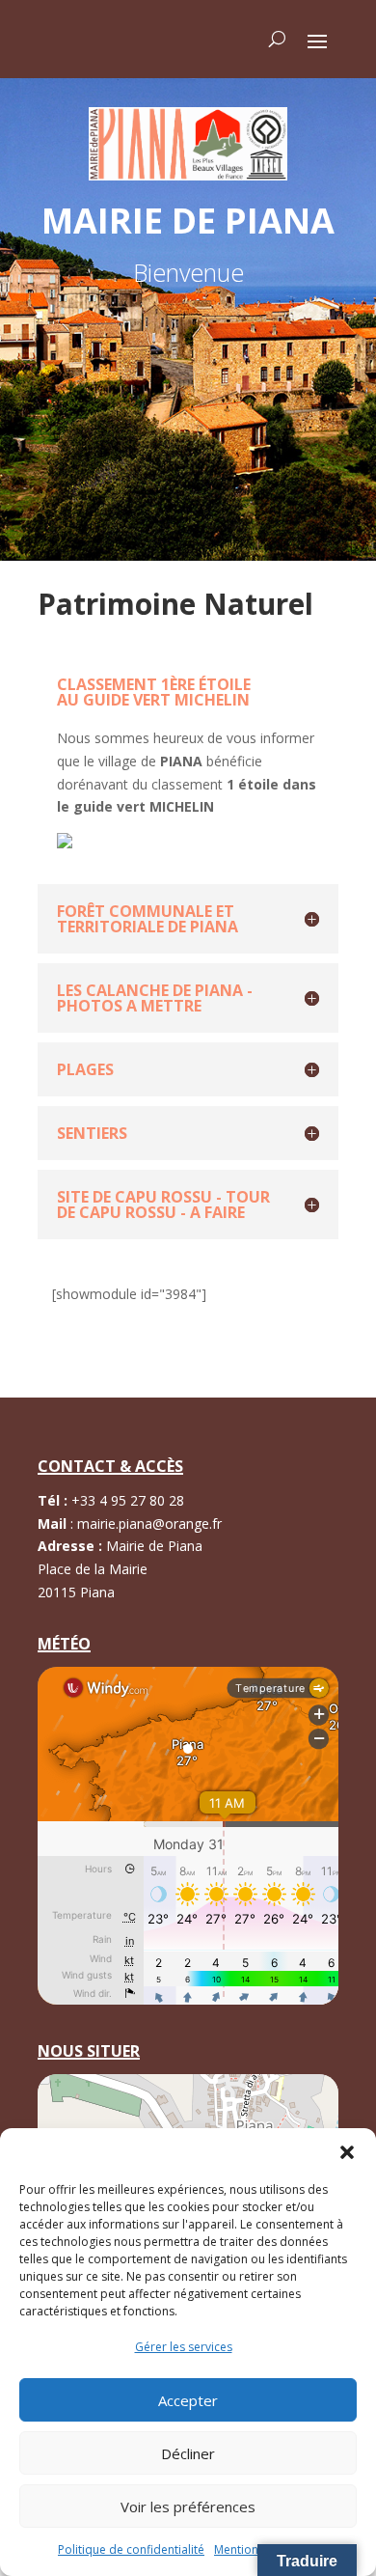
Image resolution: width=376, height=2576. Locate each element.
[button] (347, 2152)
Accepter (188, 2400)
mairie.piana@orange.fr (149, 1523)
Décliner (188, 2453)
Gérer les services (184, 2347)
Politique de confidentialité (131, 2549)
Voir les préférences (188, 2507)
